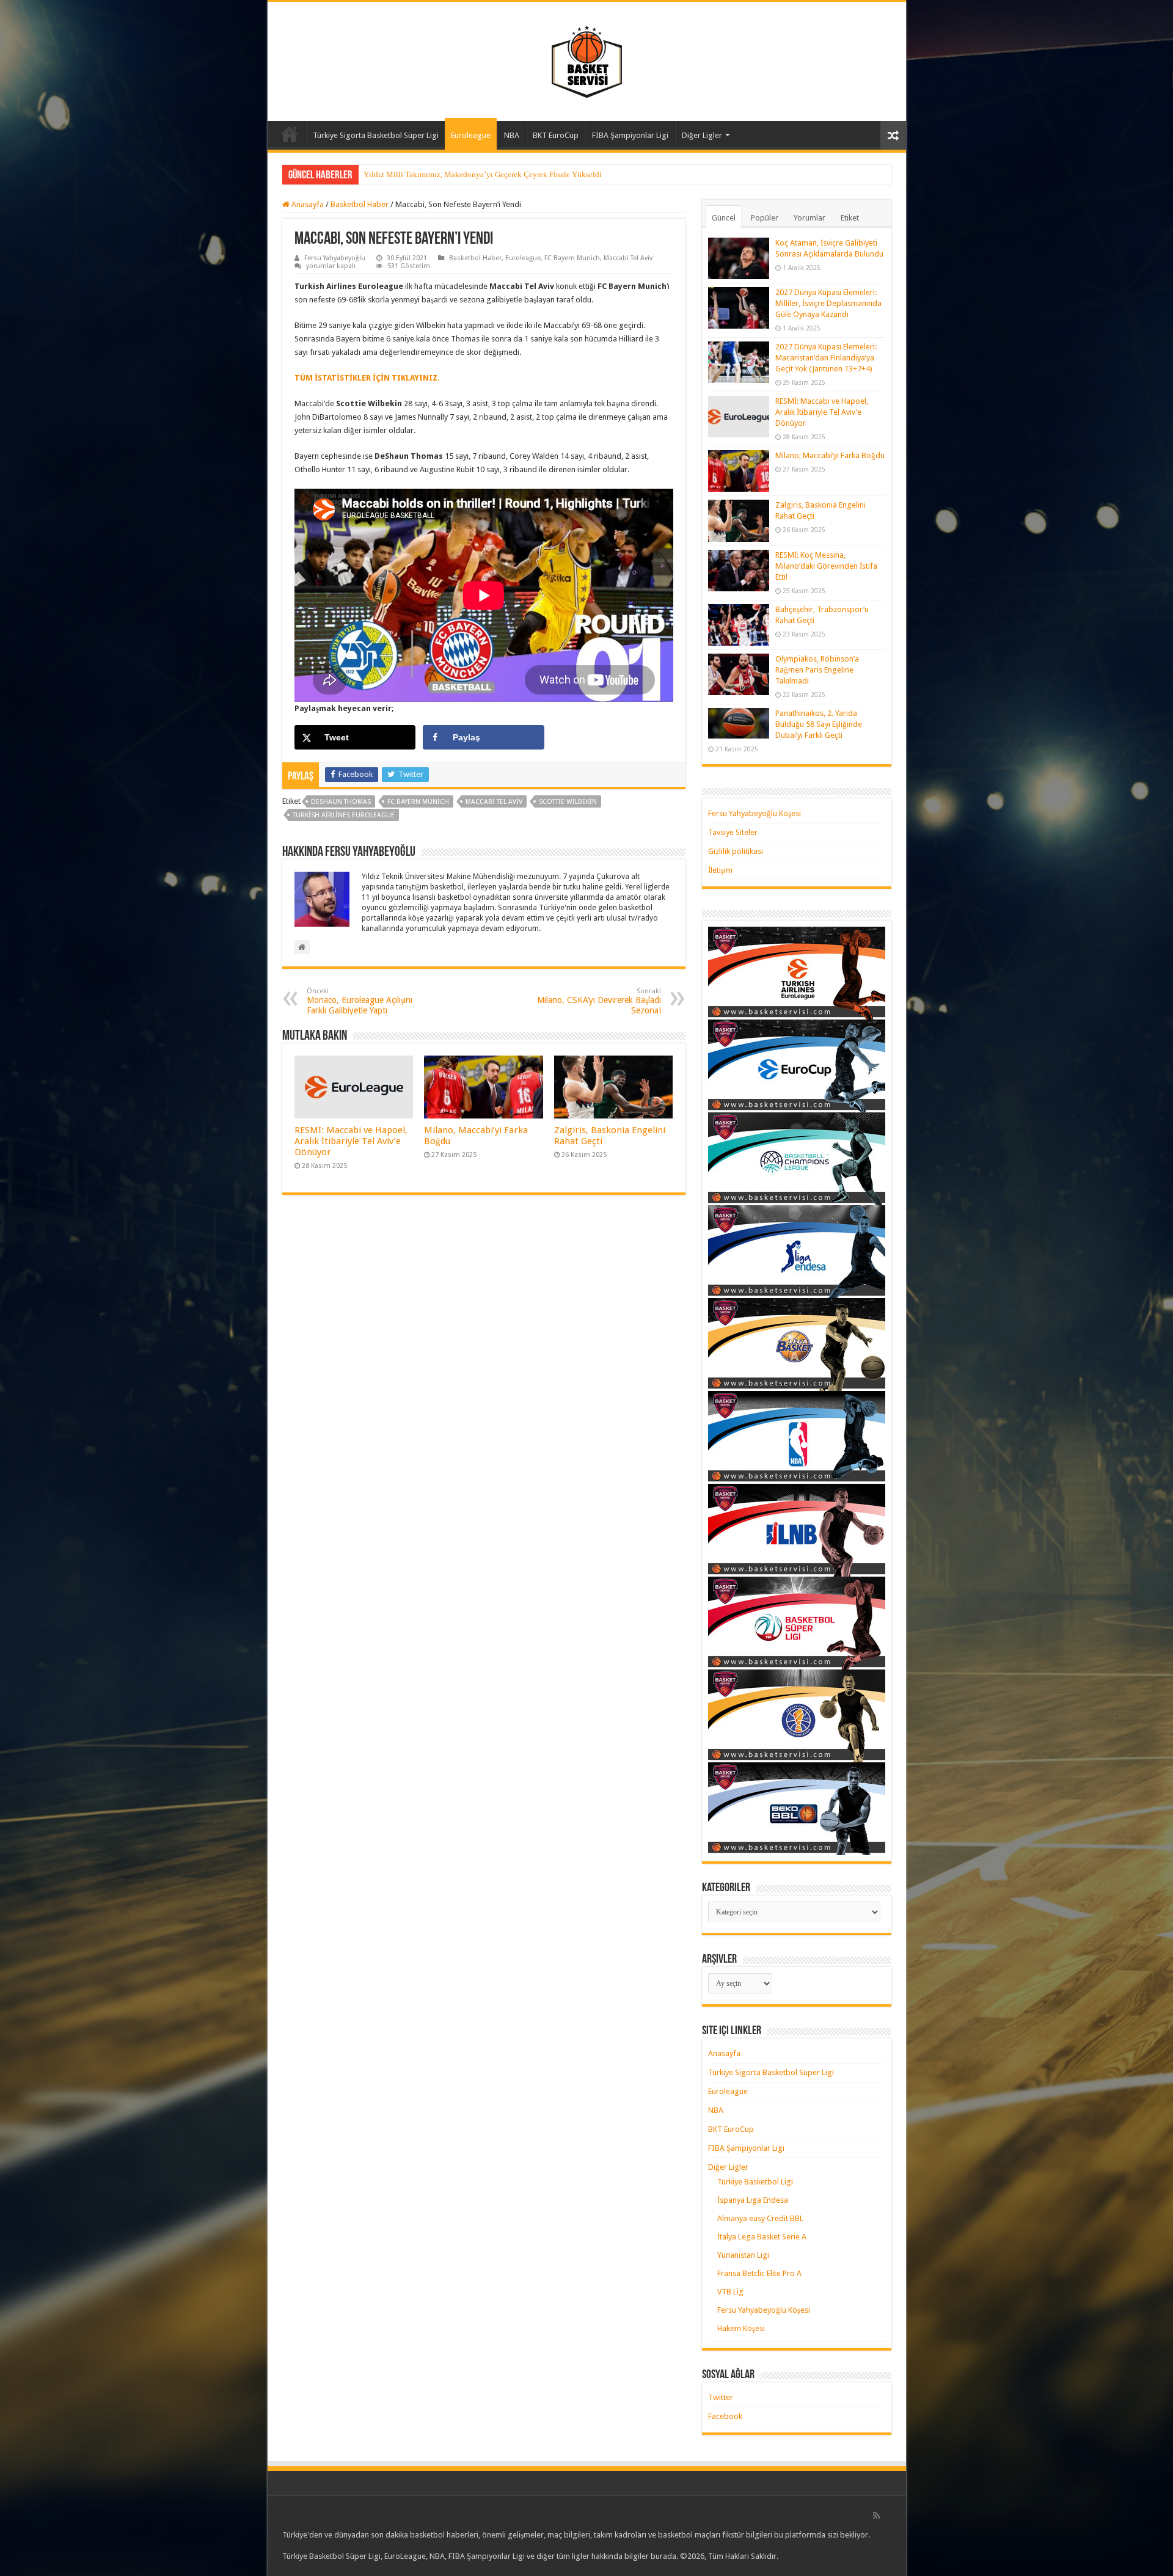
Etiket (850, 218)
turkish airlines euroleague (344, 815)
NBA (512, 135)
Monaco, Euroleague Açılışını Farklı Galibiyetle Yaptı (360, 1001)
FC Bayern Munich (572, 258)
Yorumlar (809, 218)
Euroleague (471, 135)
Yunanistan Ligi (743, 2255)
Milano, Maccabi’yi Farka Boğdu (830, 455)
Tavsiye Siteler (733, 832)
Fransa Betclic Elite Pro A (759, 2273)
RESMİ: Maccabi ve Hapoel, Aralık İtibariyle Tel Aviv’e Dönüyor (351, 1141)
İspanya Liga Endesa (753, 2200)
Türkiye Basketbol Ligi (755, 2182)
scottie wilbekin (568, 802)
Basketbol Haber (360, 204)
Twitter (721, 2397)
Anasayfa (290, 134)
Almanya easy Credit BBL (760, 2218)
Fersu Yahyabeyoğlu (335, 258)
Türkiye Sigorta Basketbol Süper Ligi (376, 135)
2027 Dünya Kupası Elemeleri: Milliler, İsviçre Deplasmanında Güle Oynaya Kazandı (828, 303)
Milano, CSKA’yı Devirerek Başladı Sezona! (599, 1001)
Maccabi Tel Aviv (628, 258)
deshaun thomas (341, 802)
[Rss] (876, 2516)
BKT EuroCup (556, 135)
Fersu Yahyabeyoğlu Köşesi (755, 813)
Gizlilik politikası (736, 851)
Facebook (725, 2416)
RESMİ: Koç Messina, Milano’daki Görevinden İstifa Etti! (826, 566)
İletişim (720, 870)
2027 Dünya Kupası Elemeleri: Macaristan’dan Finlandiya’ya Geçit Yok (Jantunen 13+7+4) (826, 358)
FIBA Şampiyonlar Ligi (630, 135)
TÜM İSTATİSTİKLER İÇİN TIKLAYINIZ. (367, 378)
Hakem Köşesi (741, 2328)
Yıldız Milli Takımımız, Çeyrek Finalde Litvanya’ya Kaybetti (466, 174)
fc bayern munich (418, 802)
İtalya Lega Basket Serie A (762, 2237)
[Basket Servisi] (587, 59)
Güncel (724, 218)
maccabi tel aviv (494, 802)
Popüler (765, 218)
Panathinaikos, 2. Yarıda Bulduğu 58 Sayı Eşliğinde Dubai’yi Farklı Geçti (819, 724)
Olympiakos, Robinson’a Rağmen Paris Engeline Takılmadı (817, 670)
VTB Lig (730, 2292)
